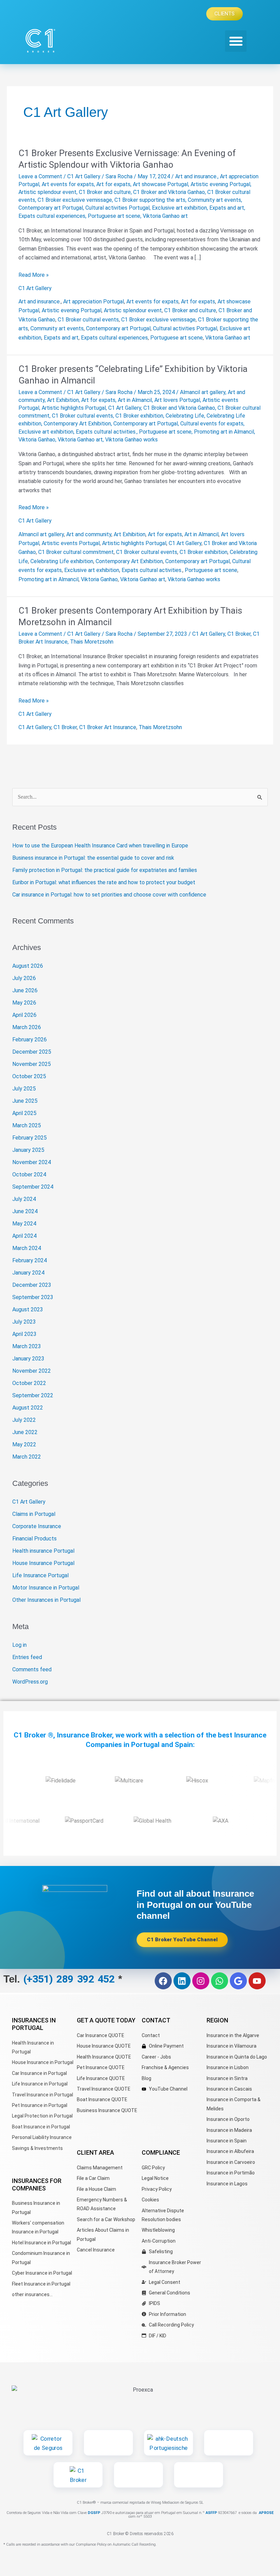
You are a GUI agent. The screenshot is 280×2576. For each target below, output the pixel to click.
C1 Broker (239, 634)
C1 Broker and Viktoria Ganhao (169, 192)
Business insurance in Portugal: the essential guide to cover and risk (93, 858)
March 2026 (27, 1027)
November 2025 (32, 1064)
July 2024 (24, 1199)
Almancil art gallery (203, 392)
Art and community (89, 534)
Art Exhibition (63, 400)
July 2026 (24, 978)
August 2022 (28, 1408)
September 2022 (33, 1395)
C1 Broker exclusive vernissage (75, 200)
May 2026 (24, 1003)
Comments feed (32, 1669)
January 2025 (28, 1150)
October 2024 (29, 1174)
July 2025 (24, 1089)
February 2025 (30, 1138)
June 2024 (25, 1211)
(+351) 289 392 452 (71, 1979)
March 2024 (27, 1248)
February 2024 (30, 1260)
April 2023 (24, 1334)
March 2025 (27, 1125)
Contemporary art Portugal (51, 208)
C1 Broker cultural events (88, 320)
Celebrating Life (185, 416)
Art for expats (113, 184)
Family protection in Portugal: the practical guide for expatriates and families (105, 870)
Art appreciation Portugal (94, 302)
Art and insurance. (196, 176)
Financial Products (34, 1539)
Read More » (34, 274)
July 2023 (24, 1322)
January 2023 (28, 1359)
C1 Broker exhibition (139, 416)
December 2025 (32, 1052)
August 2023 (28, 1309)
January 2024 (28, 1273)
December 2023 (32, 1285)
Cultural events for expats (212, 424)
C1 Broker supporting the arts (150, 200)
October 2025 (29, 1076)
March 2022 (27, 1457)
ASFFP (211, 2513)
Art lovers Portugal (177, 400)
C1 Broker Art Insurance (108, 727)
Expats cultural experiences (52, 216)
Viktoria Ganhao (37, 440)
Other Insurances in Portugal (46, 1600)
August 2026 (28, 966)
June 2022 (25, 1432)
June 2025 (25, 1101)
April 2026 (24, 1015)
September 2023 (33, 1297)
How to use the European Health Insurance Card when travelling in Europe (100, 846)
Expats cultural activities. (106, 432)
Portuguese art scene (114, 216)
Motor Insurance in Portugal (46, 1588)
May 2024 (24, 1224)
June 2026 (25, 990)
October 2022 (29, 1383)
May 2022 (24, 1444)
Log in (19, 1645)
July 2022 (24, 1420)
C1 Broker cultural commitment (76, 552)
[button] (236, 41)
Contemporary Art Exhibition (77, 424)
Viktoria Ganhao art (165, 216)
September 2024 (33, 1187)
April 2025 (24, 1113)
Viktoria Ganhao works (131, 440)
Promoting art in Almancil (224, 432)
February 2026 (30, 1040)
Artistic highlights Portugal (74, 408)
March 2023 (27, 1346)
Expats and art (227, 208)
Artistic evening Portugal (220, 184)
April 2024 (24, 1236)
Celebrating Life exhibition (62, 561)
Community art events (214, 200)
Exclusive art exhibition (179, 208)
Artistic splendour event (47, 192)
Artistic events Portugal (71, 543)
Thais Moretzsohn (92, 642)
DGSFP (94, 2513)
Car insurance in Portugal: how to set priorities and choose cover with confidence (109, 895)
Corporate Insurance (37, 1526)
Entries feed (27, 1657)
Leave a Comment (40, 176)
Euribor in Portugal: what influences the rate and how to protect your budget (104, 882)
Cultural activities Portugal (117, 208)
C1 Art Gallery (84, 176)
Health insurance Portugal (43, 1551)
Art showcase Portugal (160, 184)
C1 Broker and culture (105, 192)
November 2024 (32, 1162)
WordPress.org (30, 1682)
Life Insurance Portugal (40, 1575)
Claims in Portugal (34, 1514)
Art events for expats (68, 184)
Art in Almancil (135, 400)
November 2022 (32, 1371)
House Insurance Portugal (43, 1563)
